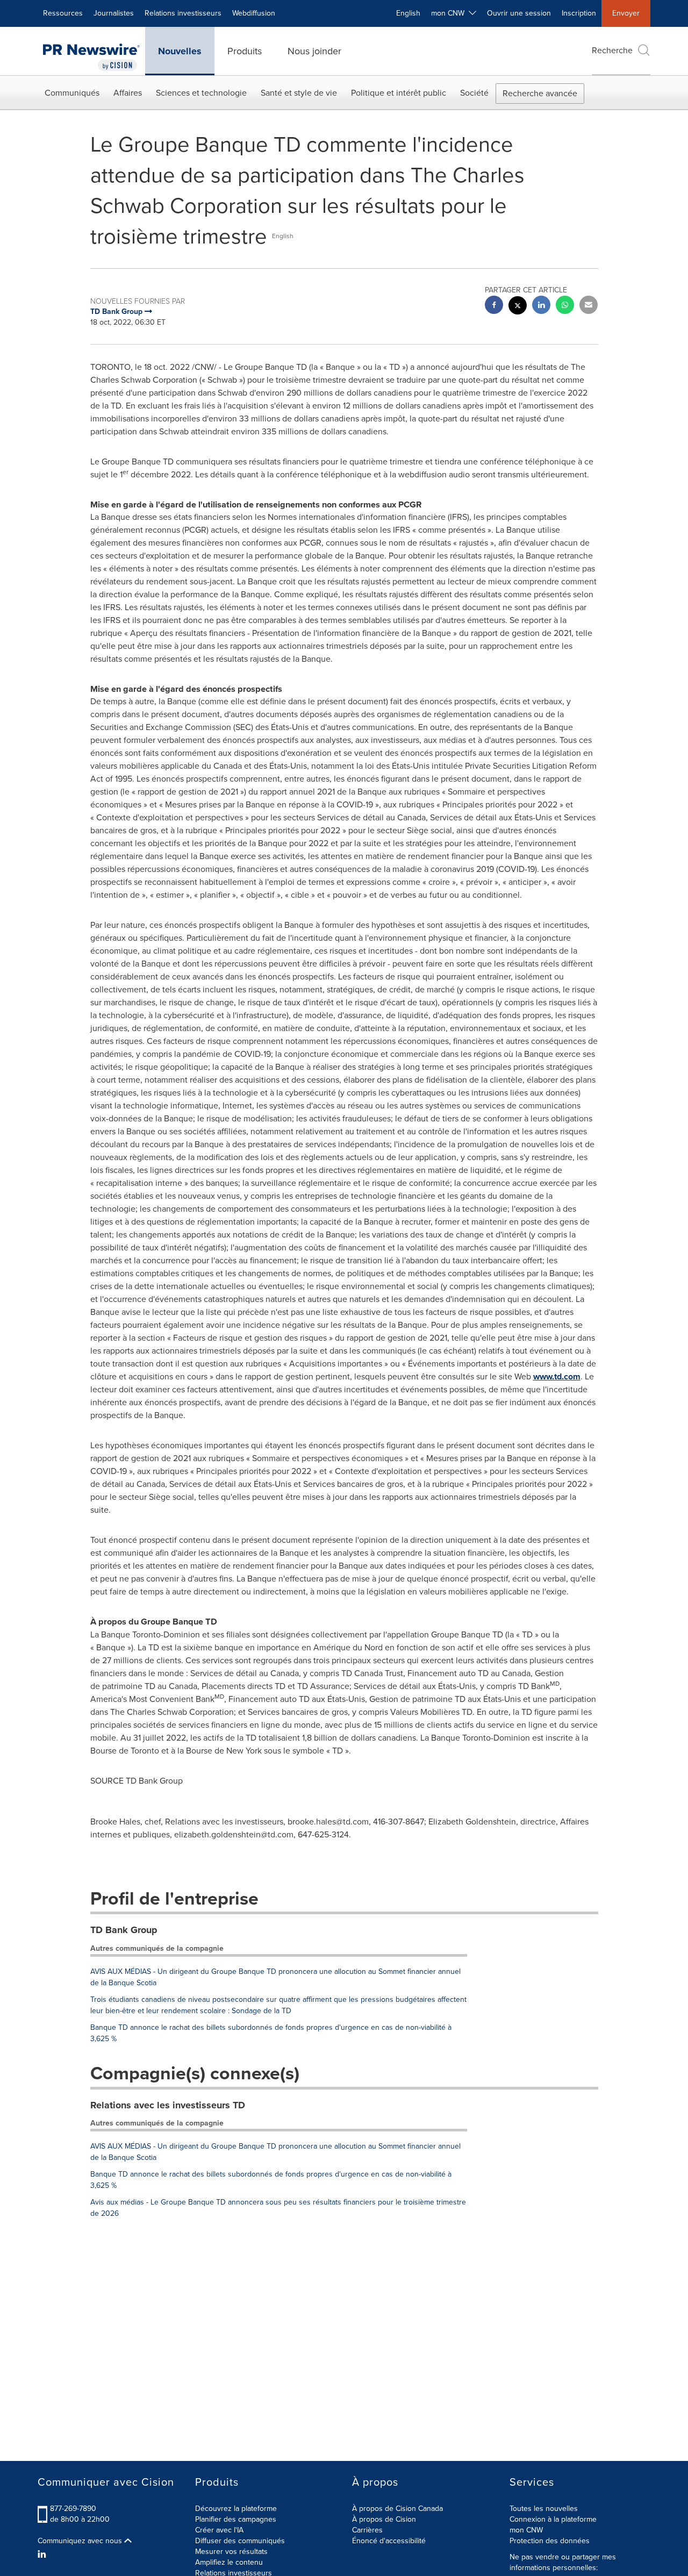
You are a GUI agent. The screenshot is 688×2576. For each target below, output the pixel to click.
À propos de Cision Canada (397, 2509)
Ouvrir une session (519, 13)
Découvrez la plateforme (236, 2509)
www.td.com (557, 1376)
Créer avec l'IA (219, 2530)
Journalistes (114, 13)
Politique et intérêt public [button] (399, 93)
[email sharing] (589, 306)
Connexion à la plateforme (553, 2519)
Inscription (579, 13)
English (408, 13)
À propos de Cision (384, 2519)
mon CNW (526, 2530)
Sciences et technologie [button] (201, 93)
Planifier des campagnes (236, 2519)
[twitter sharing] (518, 307)
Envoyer (626, 13)
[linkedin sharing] (541, 306)
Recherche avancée (540, 93)
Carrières (367, 2530)
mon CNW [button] (450, 13)
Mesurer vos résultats (231, 2552)
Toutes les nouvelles (544, 2509)
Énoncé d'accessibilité (389, 2541)
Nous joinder (314, 51)
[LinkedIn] (43, 2554)
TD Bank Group (124, 1930)
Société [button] (474, 93)
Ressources (63, 13)
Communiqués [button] (72, 93)
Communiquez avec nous (81, 2541)
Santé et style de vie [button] (299, 93)
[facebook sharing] (494, 306)
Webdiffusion (254, 13)
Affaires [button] (128, 93)
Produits (245, 51)
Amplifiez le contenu (229, 2562)
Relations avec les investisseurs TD (168, 2105)
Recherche (612, 50)
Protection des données (550, 2541)
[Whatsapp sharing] (565, 306)
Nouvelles (180, 51)
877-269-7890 (73, 2509)
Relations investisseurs (183, 13)
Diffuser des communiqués (240, 2541)
